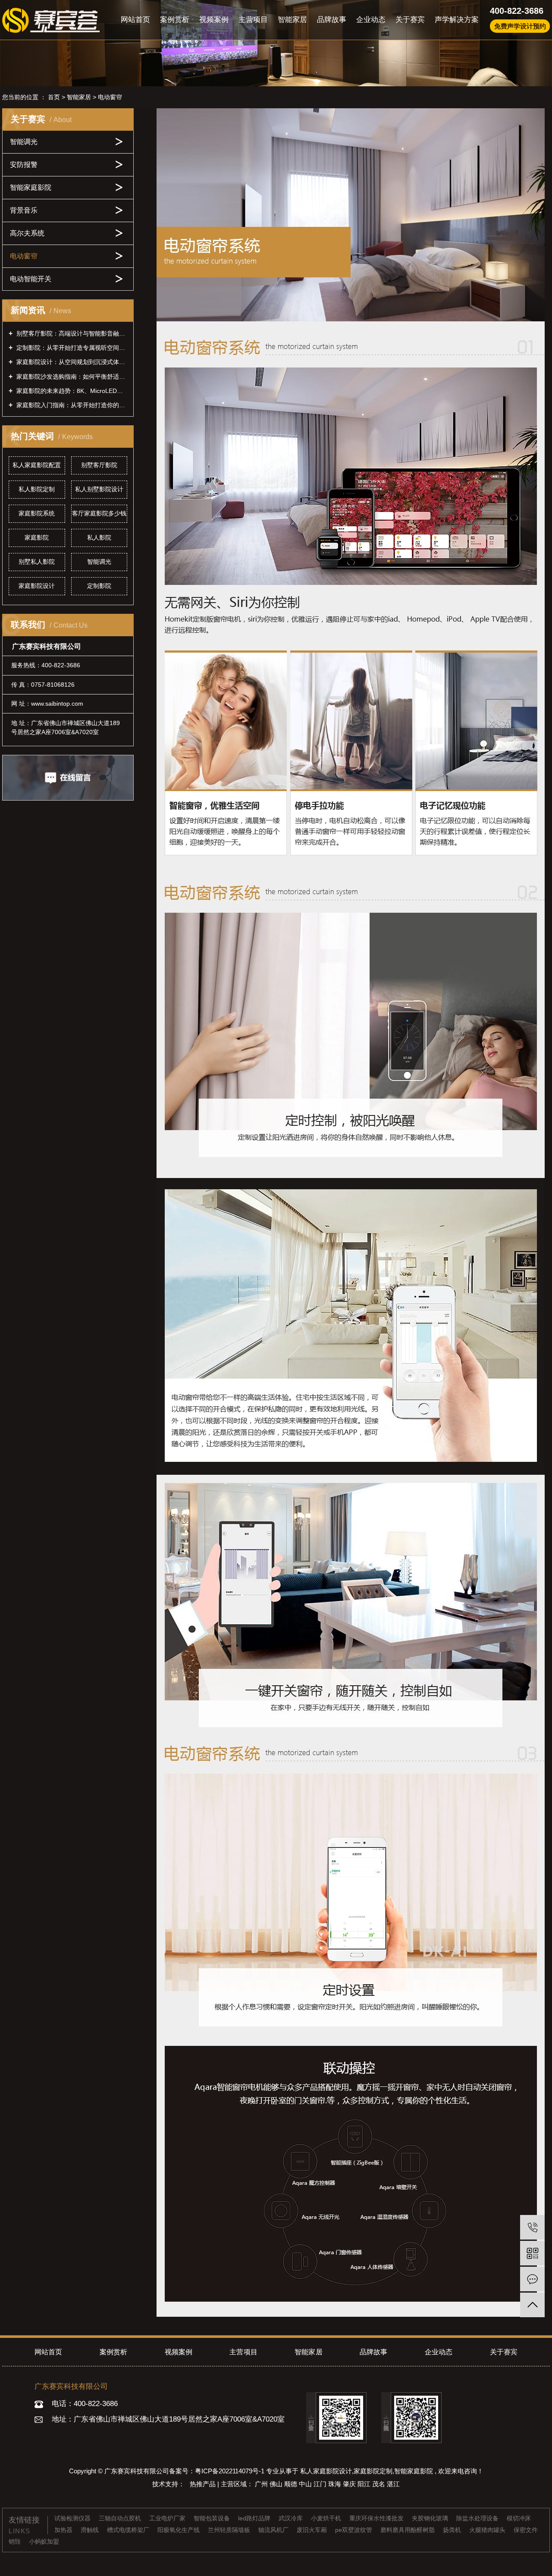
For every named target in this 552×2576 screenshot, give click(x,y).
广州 (262, 2484)
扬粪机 (453, 2530)
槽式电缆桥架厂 (129, 2530)
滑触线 (91, 2530)
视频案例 (214, 20)
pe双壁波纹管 (354, 2530)
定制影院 (99, 586)
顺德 (292, 2484)
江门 (321, 2484)
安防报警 (24, 165)
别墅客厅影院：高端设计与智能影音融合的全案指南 (71, 333)
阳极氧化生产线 (179, 2530)
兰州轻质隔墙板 (230, 2530)
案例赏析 (175, 20)
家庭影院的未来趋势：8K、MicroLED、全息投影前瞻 (71, 391)
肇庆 (350, 2484)
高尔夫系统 (27, 233)
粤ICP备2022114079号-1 (230, 2471)
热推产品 (204, 2484)
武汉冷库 (292, 2518)
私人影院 (99, 537)
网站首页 (135, 20)
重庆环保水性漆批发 (377, 2518)
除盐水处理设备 (478, 2518)
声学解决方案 (457, 20)
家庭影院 (37, 537)
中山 (306, 2484)
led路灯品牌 (255, 2518)
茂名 (379, 2484)
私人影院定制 (37, 489)
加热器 (64, 2530)
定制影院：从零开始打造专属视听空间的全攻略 (71, 348)
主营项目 (253, 20)
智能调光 (24, 142)
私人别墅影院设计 (99, 489)
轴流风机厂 (274, 2530)
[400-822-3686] (532, 2227)
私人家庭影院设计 (326, 2471)
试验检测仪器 (73, 2518)
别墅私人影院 (37, 562)
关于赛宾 (410, 20)
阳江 (365, 2484)
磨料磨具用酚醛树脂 (408, 2530)
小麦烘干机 (327, 2518)
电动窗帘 (110, 97)
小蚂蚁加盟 (44, 2541)
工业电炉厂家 (168, 2518)
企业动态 (371, 20)
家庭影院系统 (37, 513)
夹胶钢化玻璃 (431, 2518)
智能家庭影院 (31, 187)
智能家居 (292, 20)
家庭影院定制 (373, 2471)
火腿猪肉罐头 (488, 2530)
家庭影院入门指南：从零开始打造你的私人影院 (71, 405)
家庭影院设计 (37, 586)
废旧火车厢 (313, 2530)
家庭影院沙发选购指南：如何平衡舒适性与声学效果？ (71, 377)
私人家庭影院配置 (37, 465)
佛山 (277, 2484)
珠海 (336, 2484)
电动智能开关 (31, 279)
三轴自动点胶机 (121, 2518)
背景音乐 (24, 210)
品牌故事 (332, 20)
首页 (54, 97)
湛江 (393, 2484)
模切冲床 (519, 2518)
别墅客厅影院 (99, 465)
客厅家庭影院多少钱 (99, 513)
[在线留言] (532, 2279)
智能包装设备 (213, 2518)
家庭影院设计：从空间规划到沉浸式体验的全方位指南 (71, 362)
